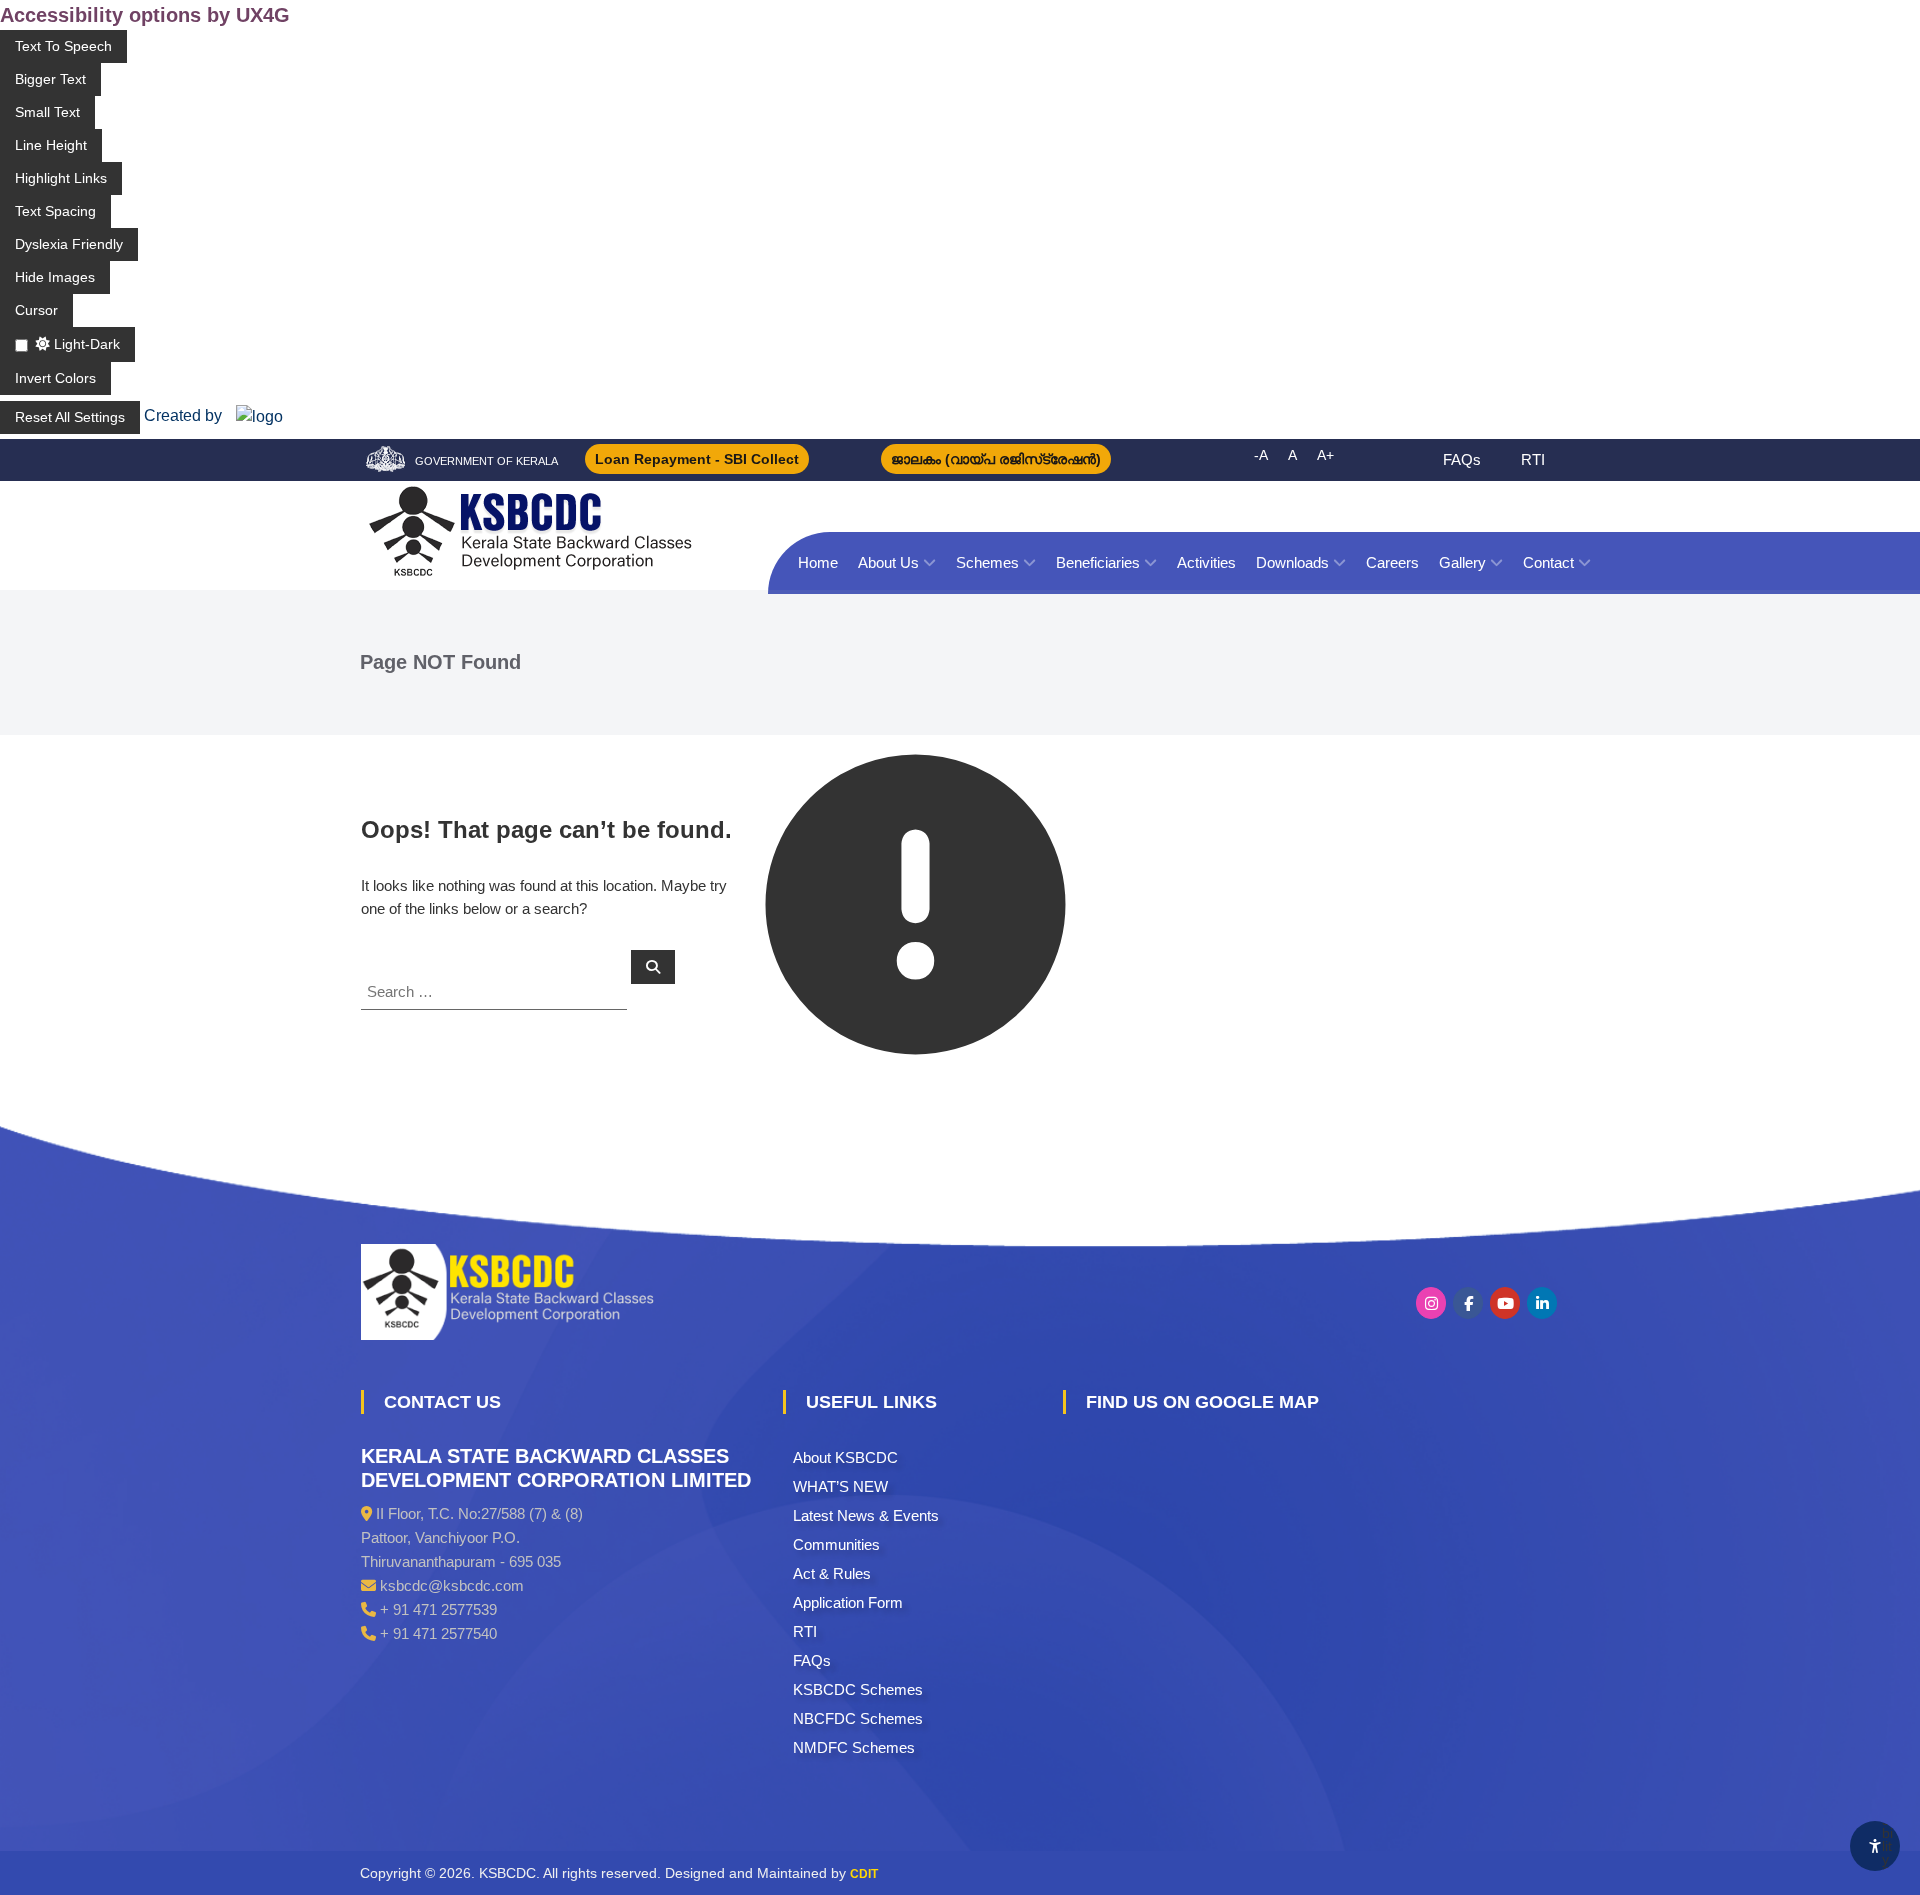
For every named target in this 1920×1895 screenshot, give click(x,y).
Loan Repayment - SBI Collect (697, 459)
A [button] (1292, 455)
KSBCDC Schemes (858, 1689)
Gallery (1462, 562)
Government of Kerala (486, 461)
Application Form (848, 1602)
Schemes (987, 562)
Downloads (1292, 562)
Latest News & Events (866, 1515)
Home (818, 562)
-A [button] (1261, 455)
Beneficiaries (1098, 562)
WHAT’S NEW (840, 1486)
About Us (888, 562)
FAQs (1462, 459)
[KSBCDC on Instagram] (1431, 1303)
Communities (836, 1544)
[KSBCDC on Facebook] (1468, 1303)
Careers (1392, 562)
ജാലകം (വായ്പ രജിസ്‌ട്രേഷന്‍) (996, 459)
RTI (1533, 459)
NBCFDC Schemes (858, 1718)
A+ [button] (1325, 455)
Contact (1548, 562)
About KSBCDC (845, 1457)
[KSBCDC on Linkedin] (1542, 1303)
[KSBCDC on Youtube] (1505, 1303)
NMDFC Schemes (854, 1747)
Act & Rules (832, 1573)
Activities (1206, 562)
